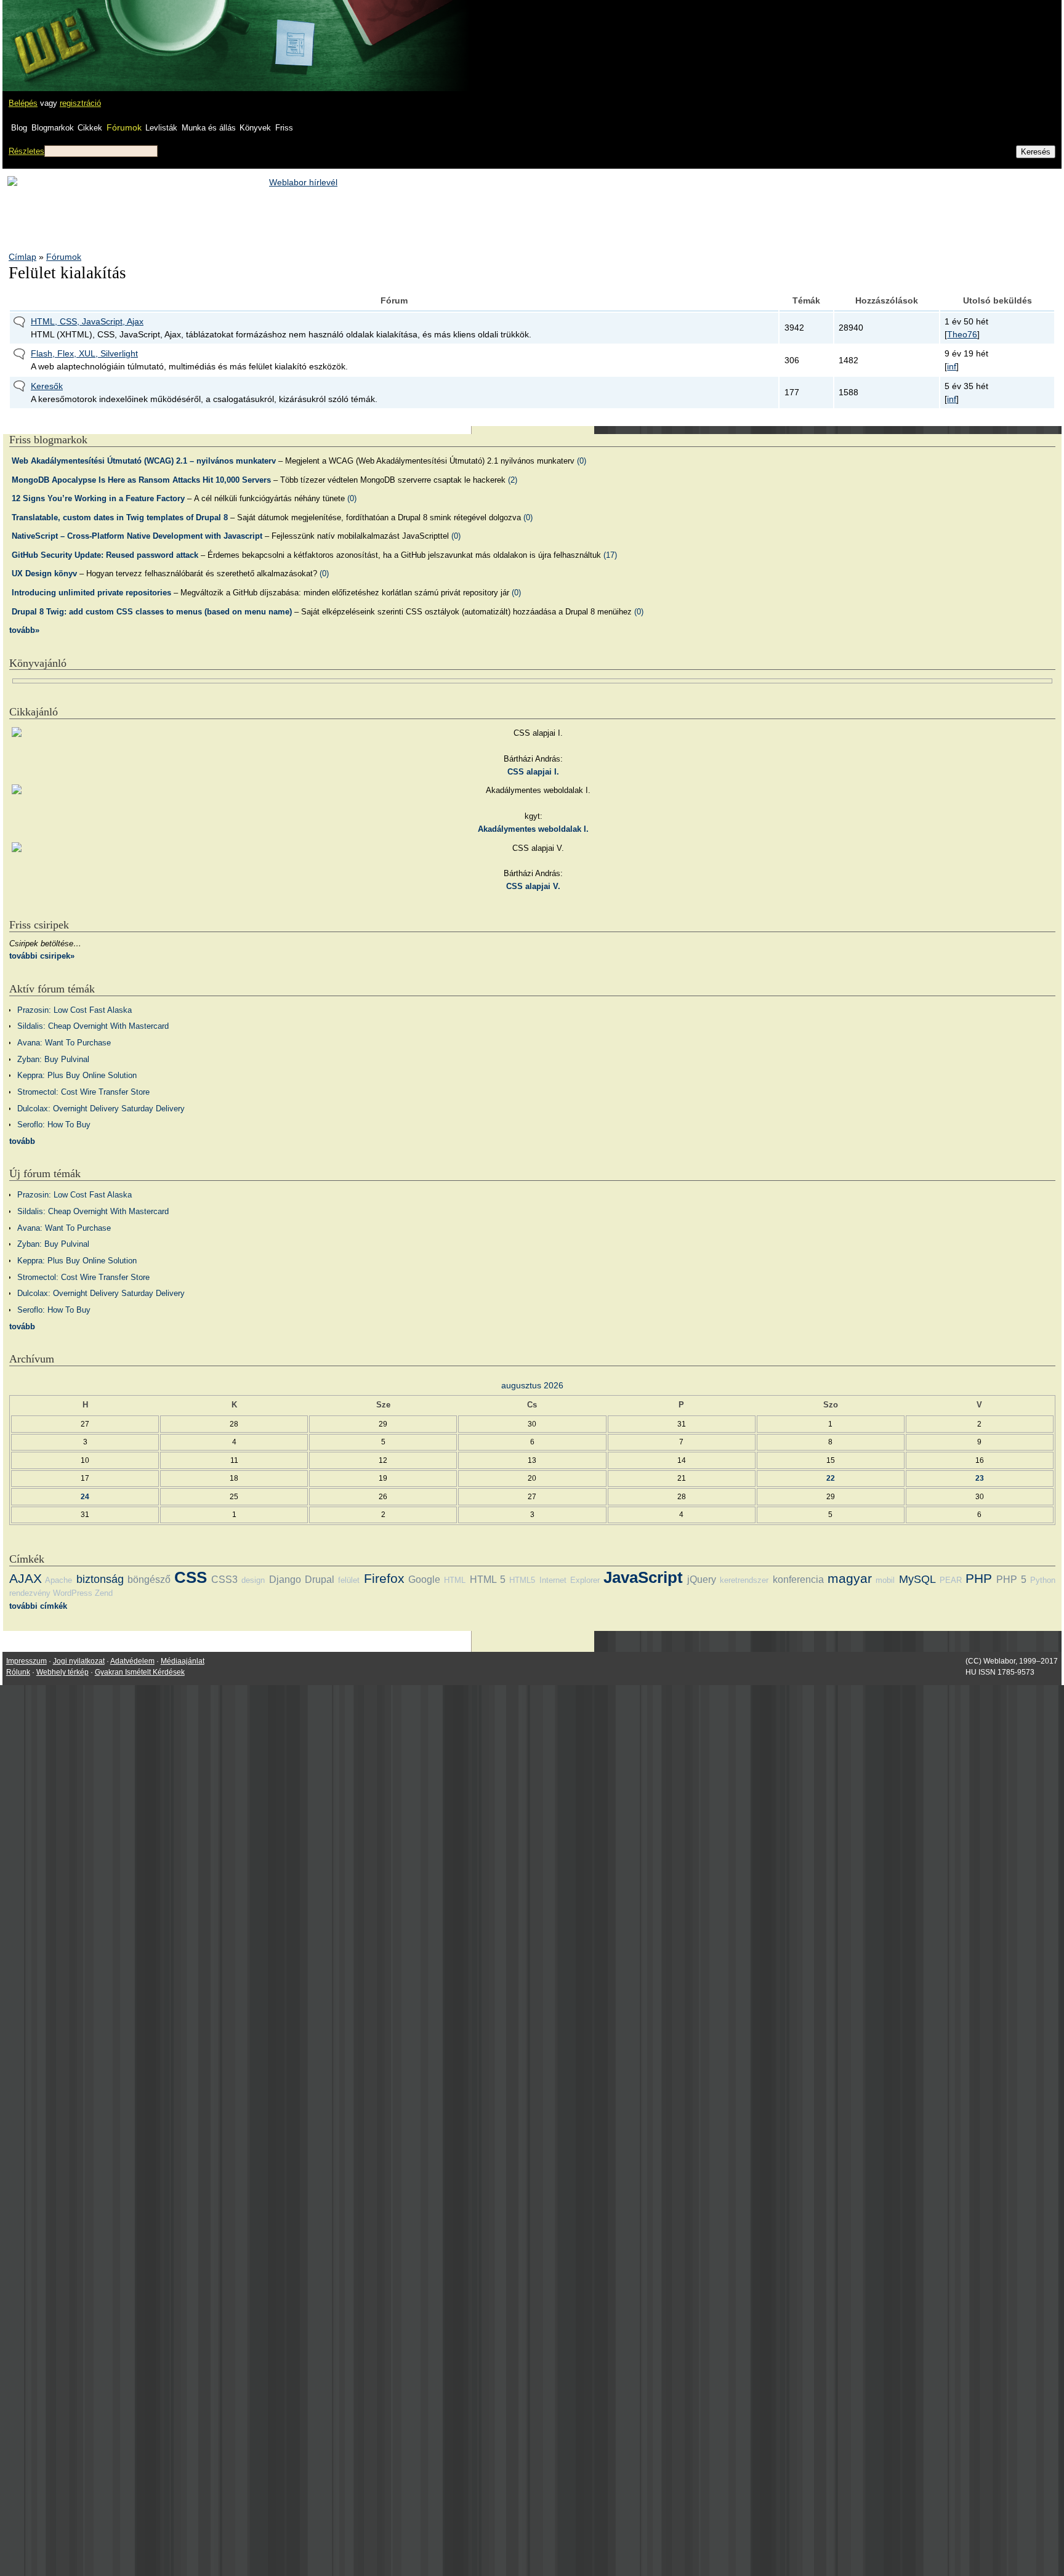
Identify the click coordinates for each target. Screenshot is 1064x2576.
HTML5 (522, 1580)
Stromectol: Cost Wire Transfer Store (83, 1092)
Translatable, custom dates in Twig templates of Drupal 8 (120, 517)
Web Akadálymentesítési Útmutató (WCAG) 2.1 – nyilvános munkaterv (144, 461)
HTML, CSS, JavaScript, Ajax (87, 321)
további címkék (38, 1606)
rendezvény (30, 1593)
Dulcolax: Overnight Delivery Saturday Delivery (101, 1109)
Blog (19, 128)
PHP (979, 1578)
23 (980, 1478)
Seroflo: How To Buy (54, 1125)
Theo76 (962, 334)
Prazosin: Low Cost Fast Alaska (75, 1010)
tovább (22, 1141)
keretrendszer (744, 1580)
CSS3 (224, 1580)
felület (349, 1580)
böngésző (149, 1580)
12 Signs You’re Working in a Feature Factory (98, 498)
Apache (58, 1580)
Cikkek (90, 128)
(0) (582, 461)
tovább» (24, 630)
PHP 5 (1011, 1580)
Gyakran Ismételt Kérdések (140, 1672)
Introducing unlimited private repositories (91, 593)
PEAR (951, 1580)
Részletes (26, 151)
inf (952, 366)
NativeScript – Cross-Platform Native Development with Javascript (137, 536)
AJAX (26, 1578)
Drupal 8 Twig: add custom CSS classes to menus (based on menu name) (152, 612)
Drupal (320, 1580)
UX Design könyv (44, 574)
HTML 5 (488, 1580)
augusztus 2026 (532, 1385)
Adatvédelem (132, 1661)
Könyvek (255, 128)
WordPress (73, 1593)
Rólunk (18, 1672)
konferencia (798, 1580)
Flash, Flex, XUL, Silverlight (84, 353)
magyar (850, 1578)
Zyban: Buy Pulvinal (53, 1059)
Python (1043, 1580)
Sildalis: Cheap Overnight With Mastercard (93, 1026)
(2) (513, 480)
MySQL (917, 1579)
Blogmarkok (53, 128)
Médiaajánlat (183, 1661)
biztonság (100, 1579)
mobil (885, 1580)
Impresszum (26, 1661)
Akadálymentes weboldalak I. (533, 829)
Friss (284, 128)
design (253, 1580)
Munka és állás (209, 128)
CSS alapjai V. (533, 886)
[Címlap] (50, 34)
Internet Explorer (570, 1580)
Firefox (384, 1578)
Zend (104, 1593)
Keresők (47, 386)
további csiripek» (42, 956)
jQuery (702, 1580)
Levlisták (161, 128)
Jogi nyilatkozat (79, 1661)
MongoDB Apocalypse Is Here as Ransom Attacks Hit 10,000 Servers (141, 480)
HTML (455, 1580)
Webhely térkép (62, 1672)
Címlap (22, 257)
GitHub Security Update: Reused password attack (105, 555)
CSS (191, 1577)
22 (831, 1478)
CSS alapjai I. (533, 772)
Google (424, 1580)
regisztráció (80, 103)
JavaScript (643, 1577)
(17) (610, 555)
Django (285, 1580)
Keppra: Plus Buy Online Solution (77, 1075)
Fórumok (124, 127)
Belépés (23, 103)
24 (85, 1496)
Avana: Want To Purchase (64, 1043)
